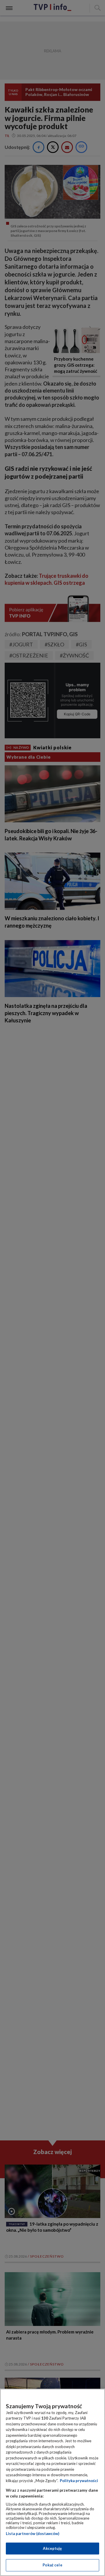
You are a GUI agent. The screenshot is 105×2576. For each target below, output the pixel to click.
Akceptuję (52, 2548)
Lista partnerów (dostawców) (33, 2534)
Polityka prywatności (79, 2481)
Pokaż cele (52, 2565)
